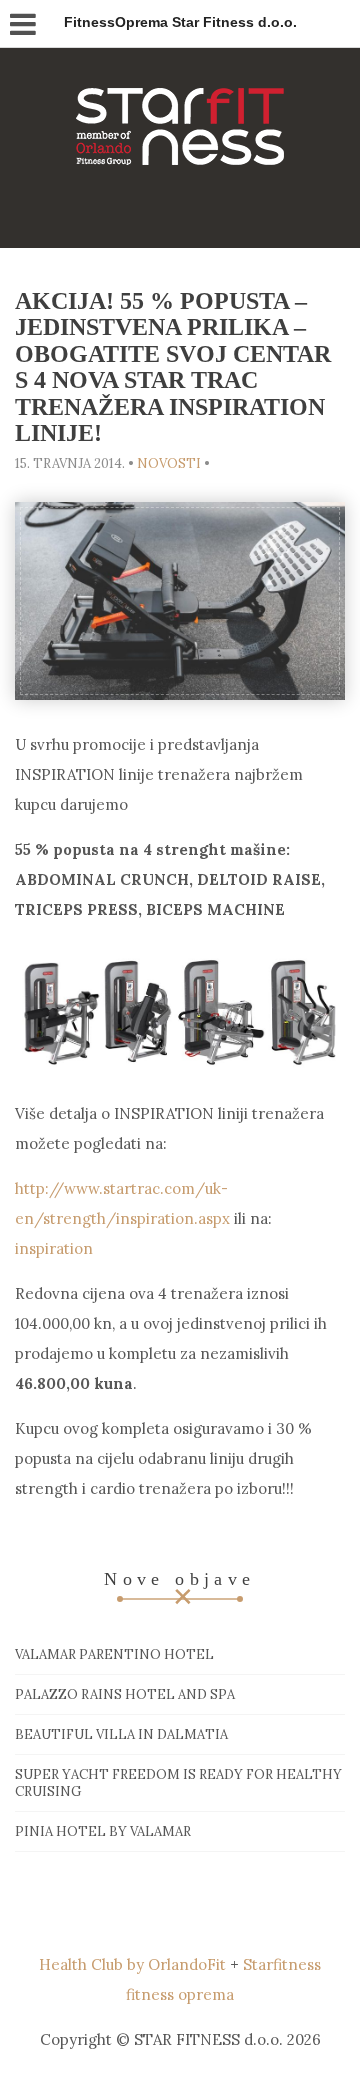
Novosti (169, 463)
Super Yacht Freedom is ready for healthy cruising (178, 1783)
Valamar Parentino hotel (114, 1654)
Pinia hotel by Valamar (103, 1831)
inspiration (54, 1248)
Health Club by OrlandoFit (132, 1964)
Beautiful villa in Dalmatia (121, 1734)
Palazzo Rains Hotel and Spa (125, 1694)
